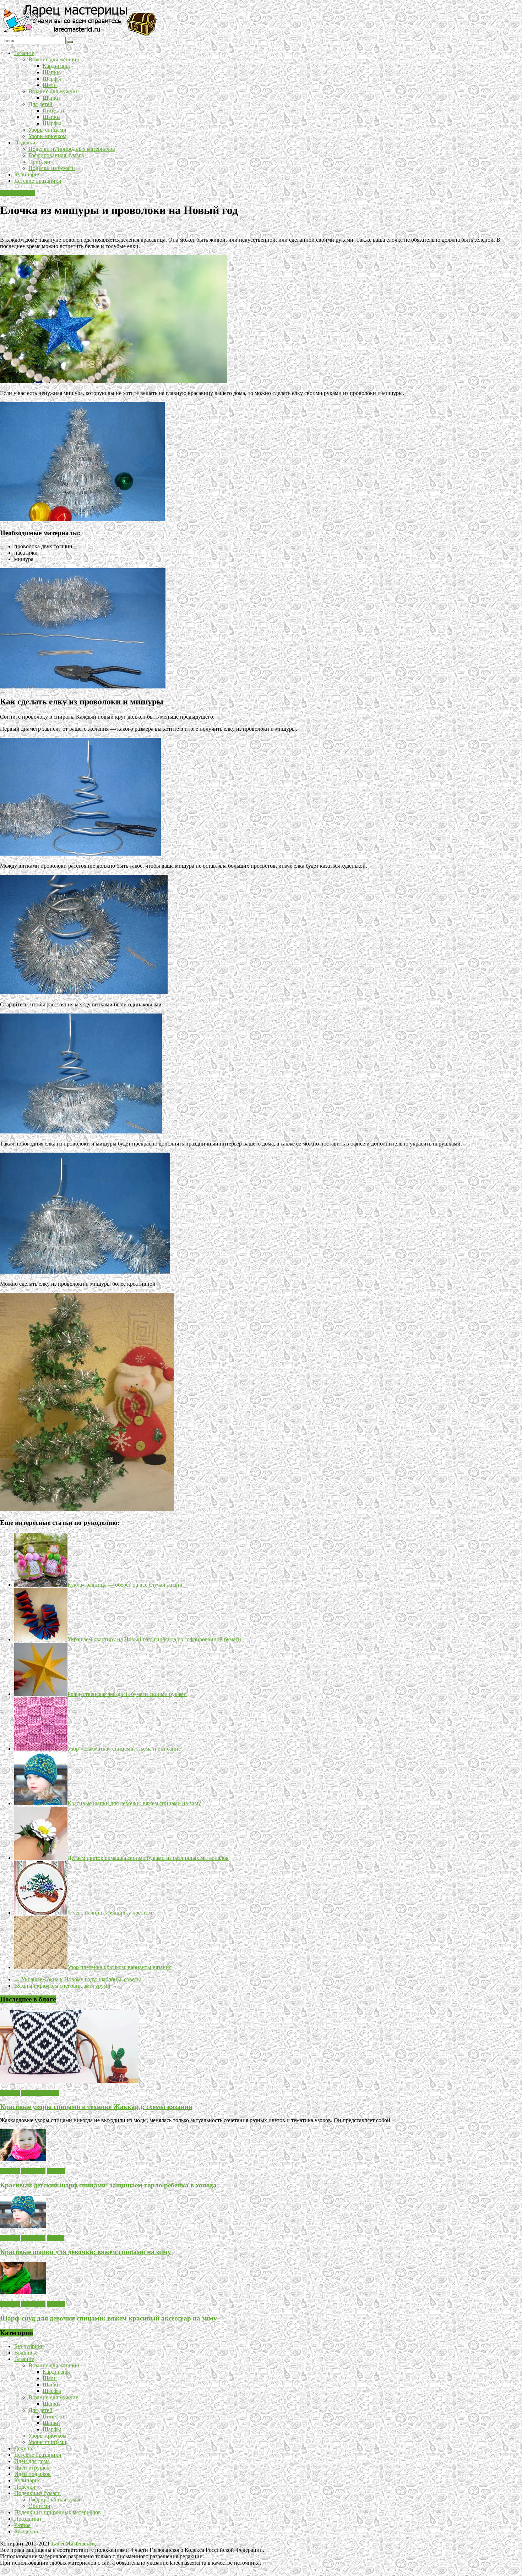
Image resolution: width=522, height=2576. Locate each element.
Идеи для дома (32, 2461)
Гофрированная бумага (56, 155)
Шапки (51, 72)
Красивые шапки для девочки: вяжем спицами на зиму (134, 1803)
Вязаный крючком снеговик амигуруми (66, 1986)
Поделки (25, 142)
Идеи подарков (32, 2474)
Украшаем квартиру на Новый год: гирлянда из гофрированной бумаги (154, 1639)
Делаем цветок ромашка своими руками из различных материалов (148, 1858)
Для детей (40, 104)
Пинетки (53, 111)
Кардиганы (56, 66)
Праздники (28, 2519)
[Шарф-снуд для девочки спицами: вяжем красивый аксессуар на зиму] (23, 2292)
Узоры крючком (47, 136)
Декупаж (25, 2448)
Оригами (39, 162)
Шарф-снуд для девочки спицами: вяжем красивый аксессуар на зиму (108, 2318)
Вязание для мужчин (54, 91)
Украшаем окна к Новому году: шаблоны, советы (78, 1979)
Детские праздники (38, 181)
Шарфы (52, 79)
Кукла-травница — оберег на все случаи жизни (125, 1585)
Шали (50, 85)
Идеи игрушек (18, 193)
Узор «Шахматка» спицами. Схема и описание (124, 1749)
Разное (22, 2525)
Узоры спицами (47, 130)
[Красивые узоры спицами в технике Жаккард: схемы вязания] (69, 2081)
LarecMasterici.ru (73, 2544)
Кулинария (27, 174)
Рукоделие (27, 2531)
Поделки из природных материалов (72, 149)
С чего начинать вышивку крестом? (111, 1913)
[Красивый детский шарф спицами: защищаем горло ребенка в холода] (23, 2159)
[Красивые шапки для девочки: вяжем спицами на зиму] (23, 2226)
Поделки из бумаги (52, 168)
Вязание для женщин (54, 59)
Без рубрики (29, 2346)
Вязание (24, 53)
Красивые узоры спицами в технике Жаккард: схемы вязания (96, 2107)
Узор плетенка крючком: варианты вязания (119, 1967)
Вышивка (26, 2353)
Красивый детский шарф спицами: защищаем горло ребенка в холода (108, 2185)
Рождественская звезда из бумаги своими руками (127, 1694)
